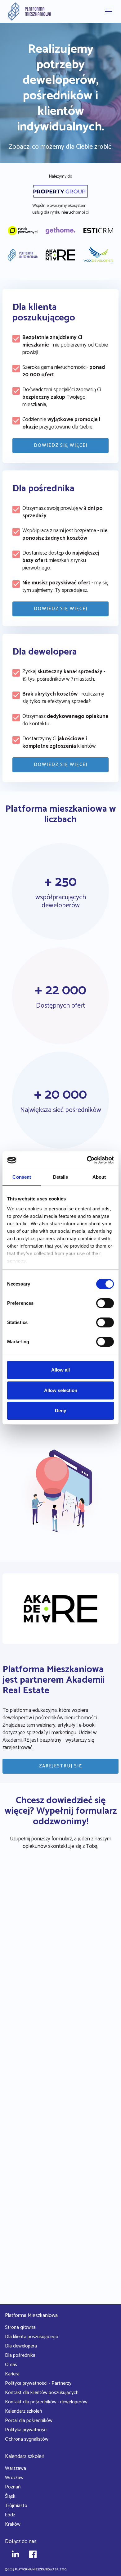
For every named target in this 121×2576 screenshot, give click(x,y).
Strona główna (20, 2327)
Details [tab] (61, 1177)
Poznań (13, 2487)
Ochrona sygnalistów (27, 2439)
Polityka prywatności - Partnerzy (38, 2383)
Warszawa (16, 2468)
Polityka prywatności (26, 2430)
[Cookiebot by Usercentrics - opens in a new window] (87, 1160)
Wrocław (14, 2478)
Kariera (12, 2374)
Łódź (10, 2515)
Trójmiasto (16, 2506)
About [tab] (99, 1177)
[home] (28, 11)
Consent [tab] (22, 1177)
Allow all (60, 1370)
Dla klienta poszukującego (32, 2337)
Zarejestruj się (61, 1766)
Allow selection (61, 1390)
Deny (60, 1410)
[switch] (105, 1303)
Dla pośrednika (20, 2355)
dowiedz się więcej (61, 445)
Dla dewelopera (21, 2346)
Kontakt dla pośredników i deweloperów (46, 2402)
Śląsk (10, 2496)
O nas (11, 2365)
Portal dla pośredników (29, 2421)
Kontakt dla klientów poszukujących (42, 2393)
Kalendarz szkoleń (23, 2411)
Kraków (13, 2524)
